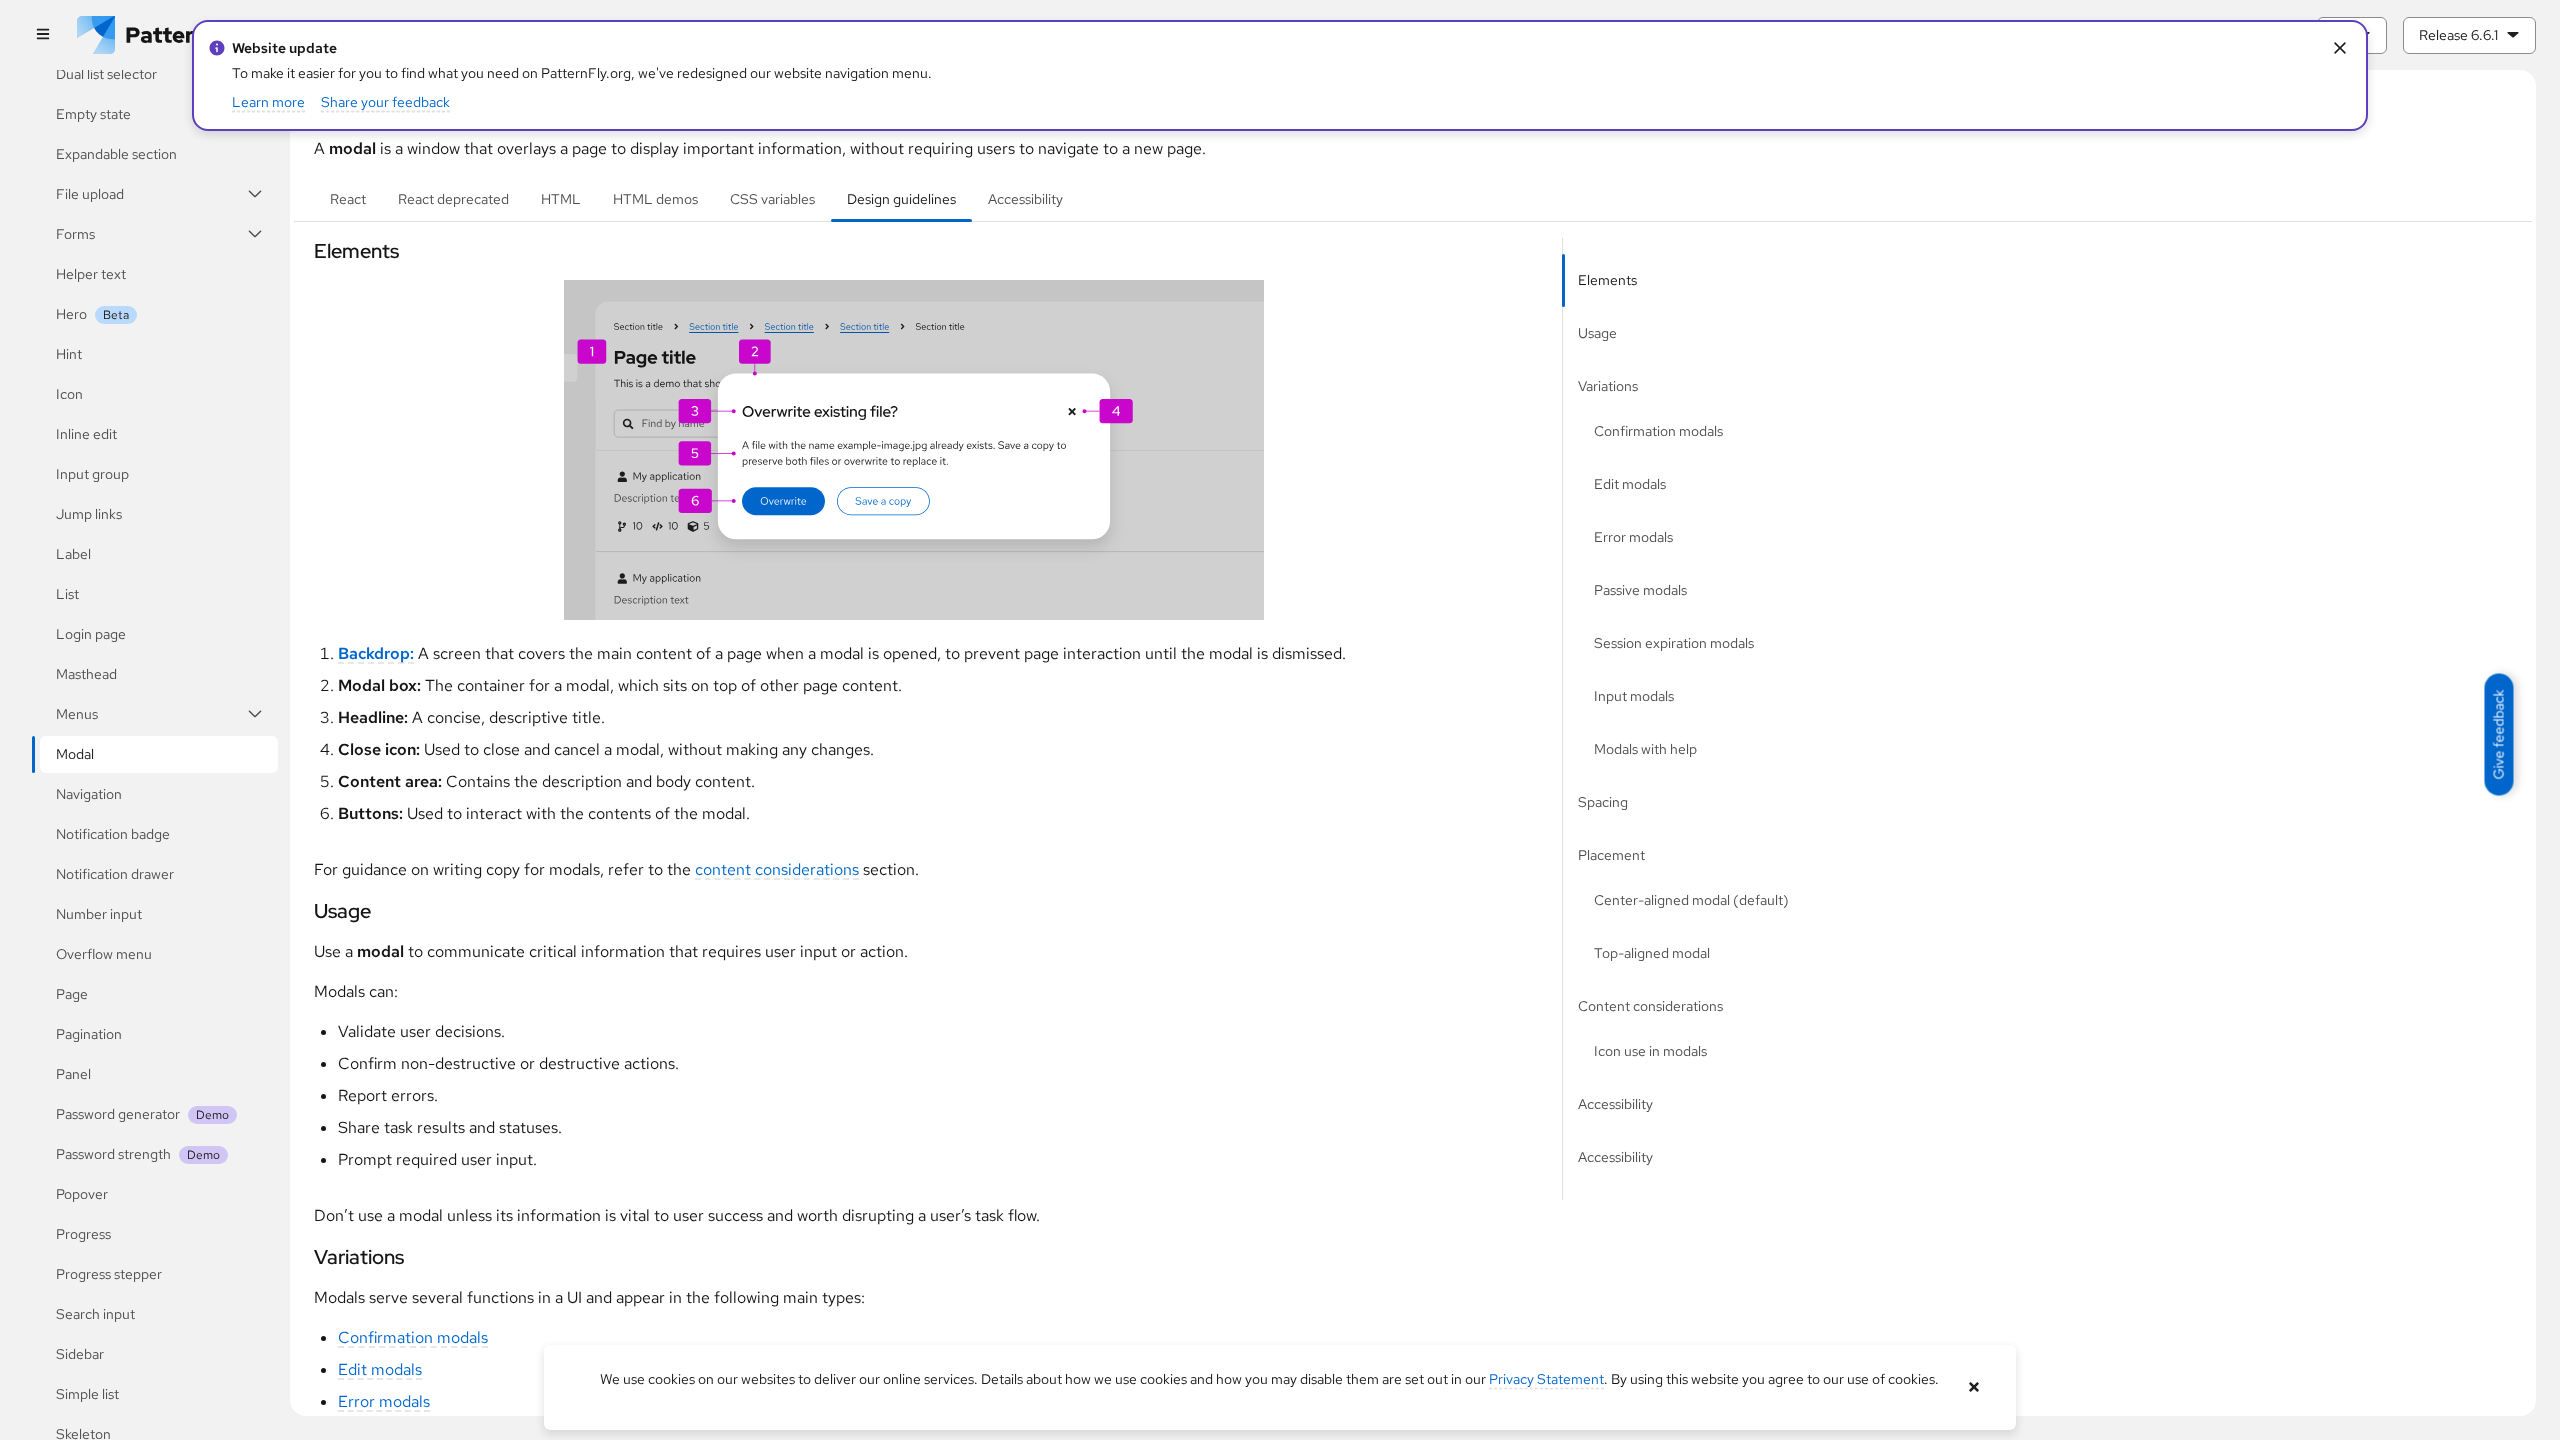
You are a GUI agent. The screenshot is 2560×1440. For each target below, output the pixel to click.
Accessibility (1025, 199)
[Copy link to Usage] (305, 911)
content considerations (777, 869)
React (348, 199)
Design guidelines (901, 199)
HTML (561, 199)
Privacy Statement (1546, 1379)
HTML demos (655, 199)
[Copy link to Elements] (305, 251)
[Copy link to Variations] (305, 1257)
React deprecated (453, 199)
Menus (77, 714)
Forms (75, 234)
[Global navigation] (42, 35)
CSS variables (772, 199)
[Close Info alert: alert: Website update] (2339, 48)
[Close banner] (1973, 1387)
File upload (90, 194)
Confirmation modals (413, 1337)
